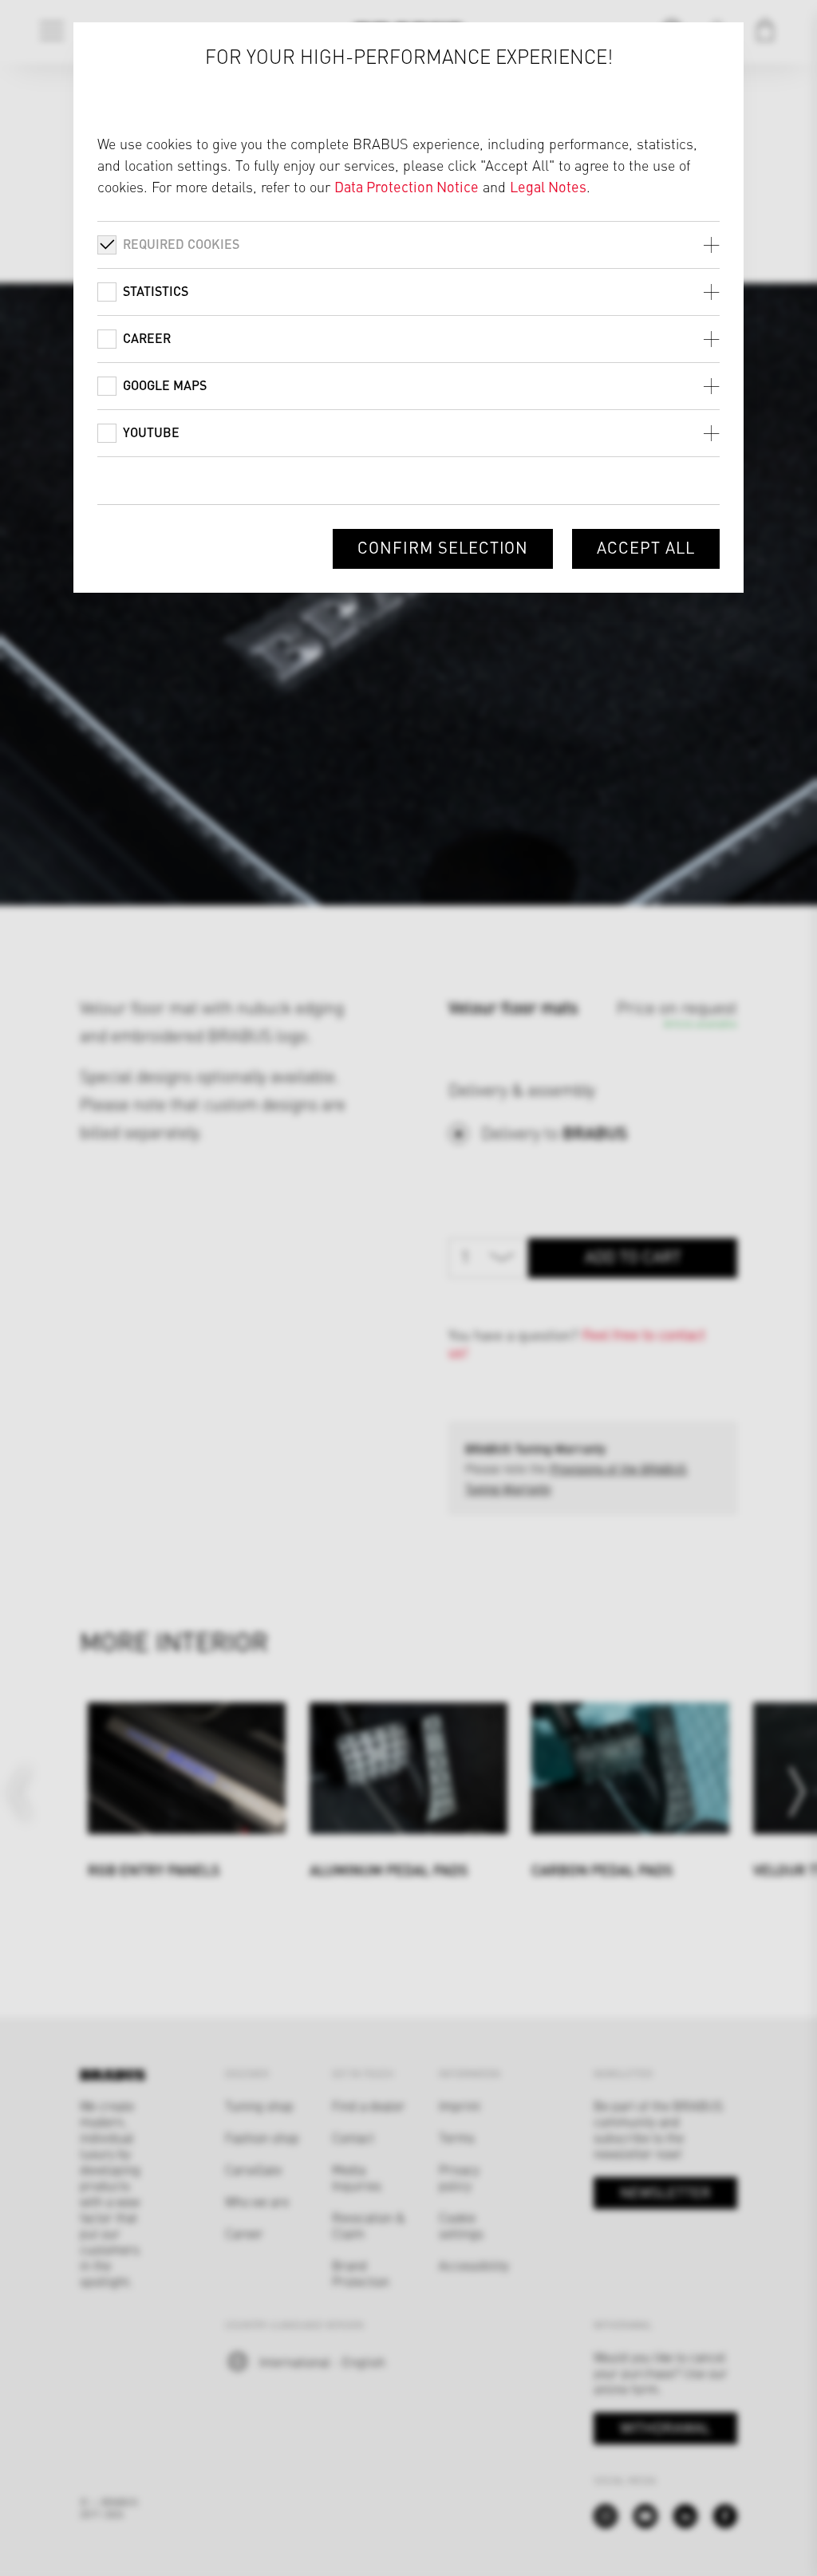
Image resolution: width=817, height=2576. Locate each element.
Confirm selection (443, 547)
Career (147, 338)
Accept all (646, 547)
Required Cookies (181, 244)
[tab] (408, 245)
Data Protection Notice (407, 186)
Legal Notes (548, 186)
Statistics (156, 291)
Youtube (151, 432)
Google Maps (165, 385)
